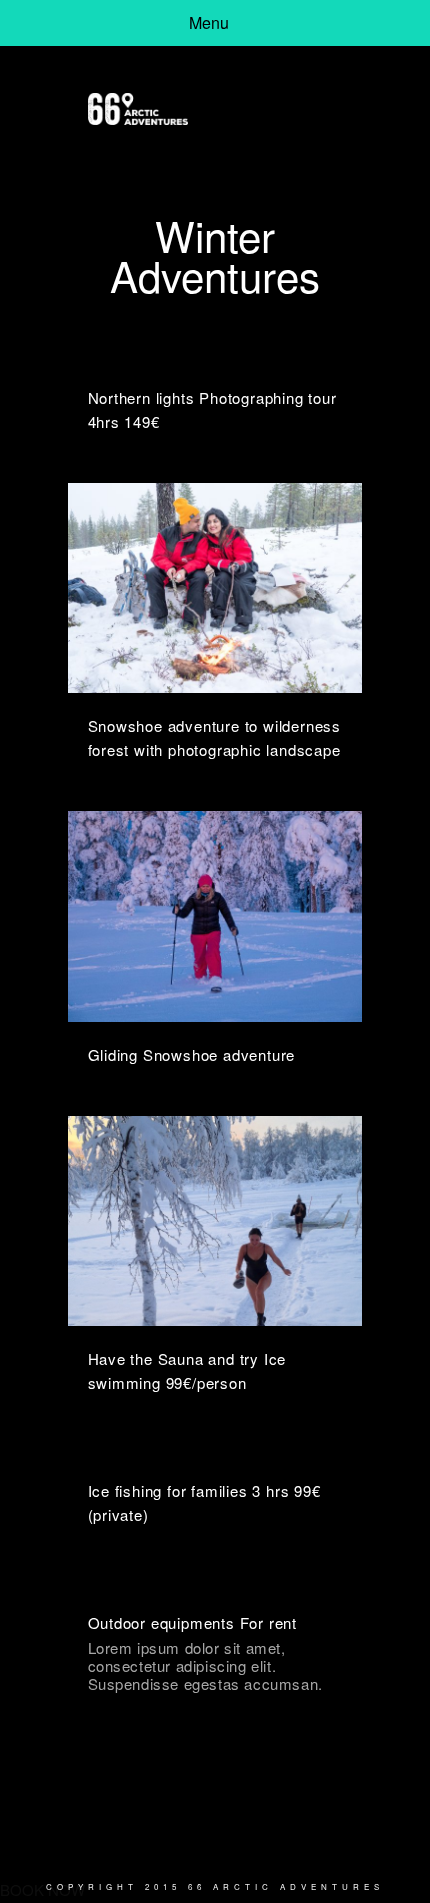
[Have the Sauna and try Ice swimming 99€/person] (215, 1221)
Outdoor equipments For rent (193, 1622)
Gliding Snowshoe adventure (192, 1054)
